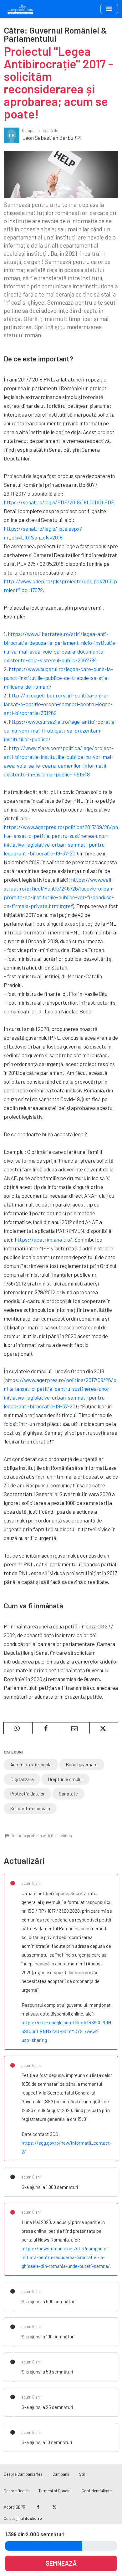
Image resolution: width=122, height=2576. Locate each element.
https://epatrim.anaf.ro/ (43, 1239)
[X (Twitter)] (54, 2507)
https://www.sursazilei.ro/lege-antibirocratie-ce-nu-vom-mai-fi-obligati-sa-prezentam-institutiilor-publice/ (60, 730)
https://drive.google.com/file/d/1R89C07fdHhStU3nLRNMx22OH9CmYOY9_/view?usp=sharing (66, 2031)
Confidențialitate (97, 2491)
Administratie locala (31, 1764)
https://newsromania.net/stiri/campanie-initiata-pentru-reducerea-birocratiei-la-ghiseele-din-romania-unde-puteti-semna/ (66, 2257)
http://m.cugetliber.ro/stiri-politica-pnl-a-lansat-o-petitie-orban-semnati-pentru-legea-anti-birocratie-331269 (58, 704)
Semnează (61, 2563)
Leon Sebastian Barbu (48, 138)
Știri (83, 2474)
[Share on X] (104, 1728)
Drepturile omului (65, 1779)
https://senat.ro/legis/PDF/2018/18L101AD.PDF (59, 502)
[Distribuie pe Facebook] (47, 1728)
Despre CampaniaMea (23, 2474)
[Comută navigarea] (109, 9)
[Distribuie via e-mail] (75, 1728)
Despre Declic (16, 2491)
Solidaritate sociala (30, 1808)
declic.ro (33, 2518)
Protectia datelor (28, 1794)
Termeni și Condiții (55, 2491)
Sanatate (68, 1794)
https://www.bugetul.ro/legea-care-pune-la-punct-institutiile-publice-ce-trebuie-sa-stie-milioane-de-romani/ (58, 678)
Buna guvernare (82, 1764)
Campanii (61, 2474)
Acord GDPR (15, 2507)
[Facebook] (38, 2507)
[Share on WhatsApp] (18, 1728)
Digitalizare (22, 1779)
